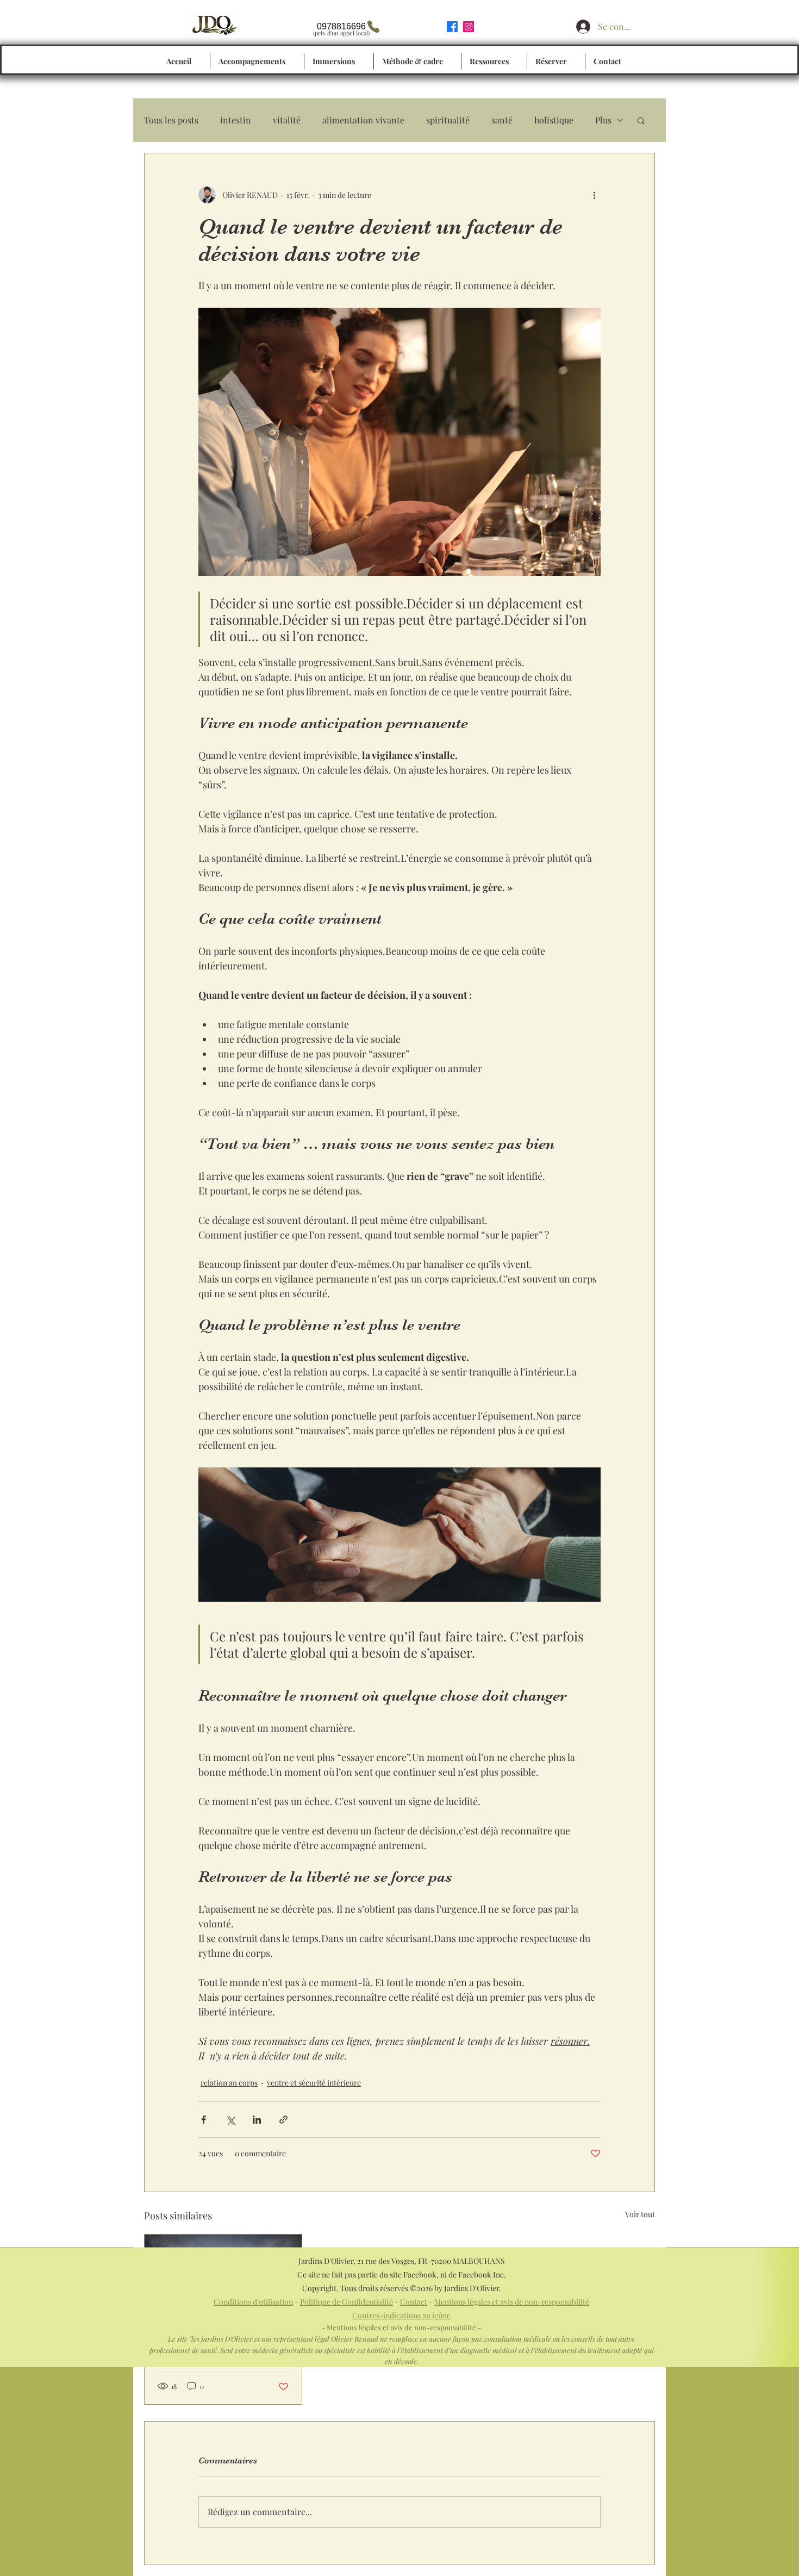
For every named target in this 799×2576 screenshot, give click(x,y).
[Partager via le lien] (283, 2120)
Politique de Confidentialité (347, 2302)
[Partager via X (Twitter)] (230, 2120)
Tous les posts (171, 120)
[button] (641, 120)
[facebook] (452, 27)
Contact (414, 2302)
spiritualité (448, 120)
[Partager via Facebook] (204, 2120)
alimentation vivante (363, 120)
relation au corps (229, 2083)
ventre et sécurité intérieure (314, 2083)
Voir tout (640, 2214)
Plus (603, 120)
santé (502, 120)
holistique (554, 120)
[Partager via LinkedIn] (257, 2120)
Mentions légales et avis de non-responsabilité (512, 2302)
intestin (236, 120)
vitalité (287, 120)
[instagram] (469, 27)
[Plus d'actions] (594, 195)
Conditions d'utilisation (253, 2302)
